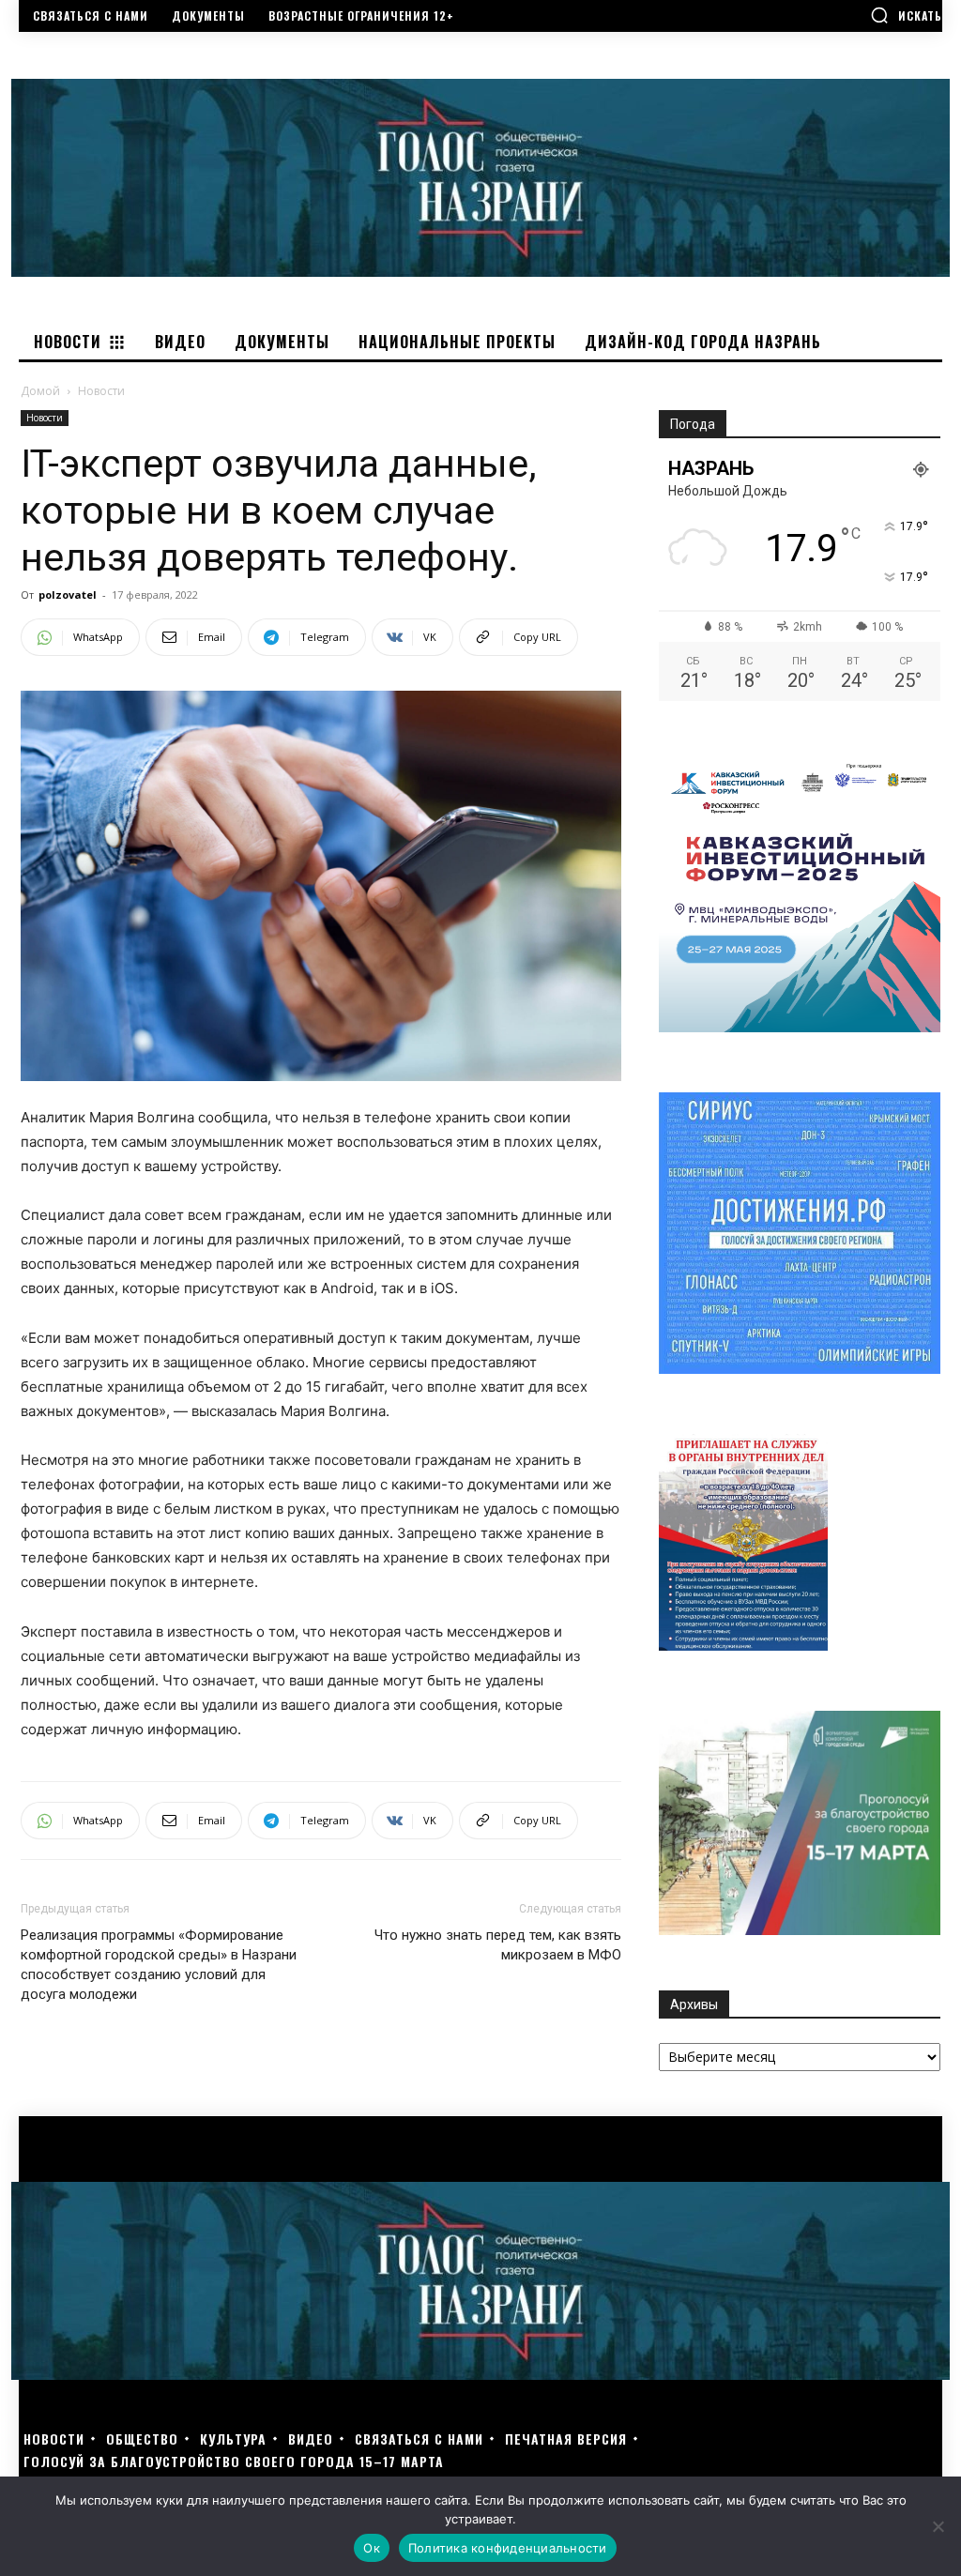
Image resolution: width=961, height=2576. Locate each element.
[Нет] (938, 2526)
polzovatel (68, 594)
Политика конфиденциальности (508, 2548)
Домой (40, 391)
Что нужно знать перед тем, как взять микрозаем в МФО (498, 1945)
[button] (906, 15)
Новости (45, 418)
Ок (372, 2548)
